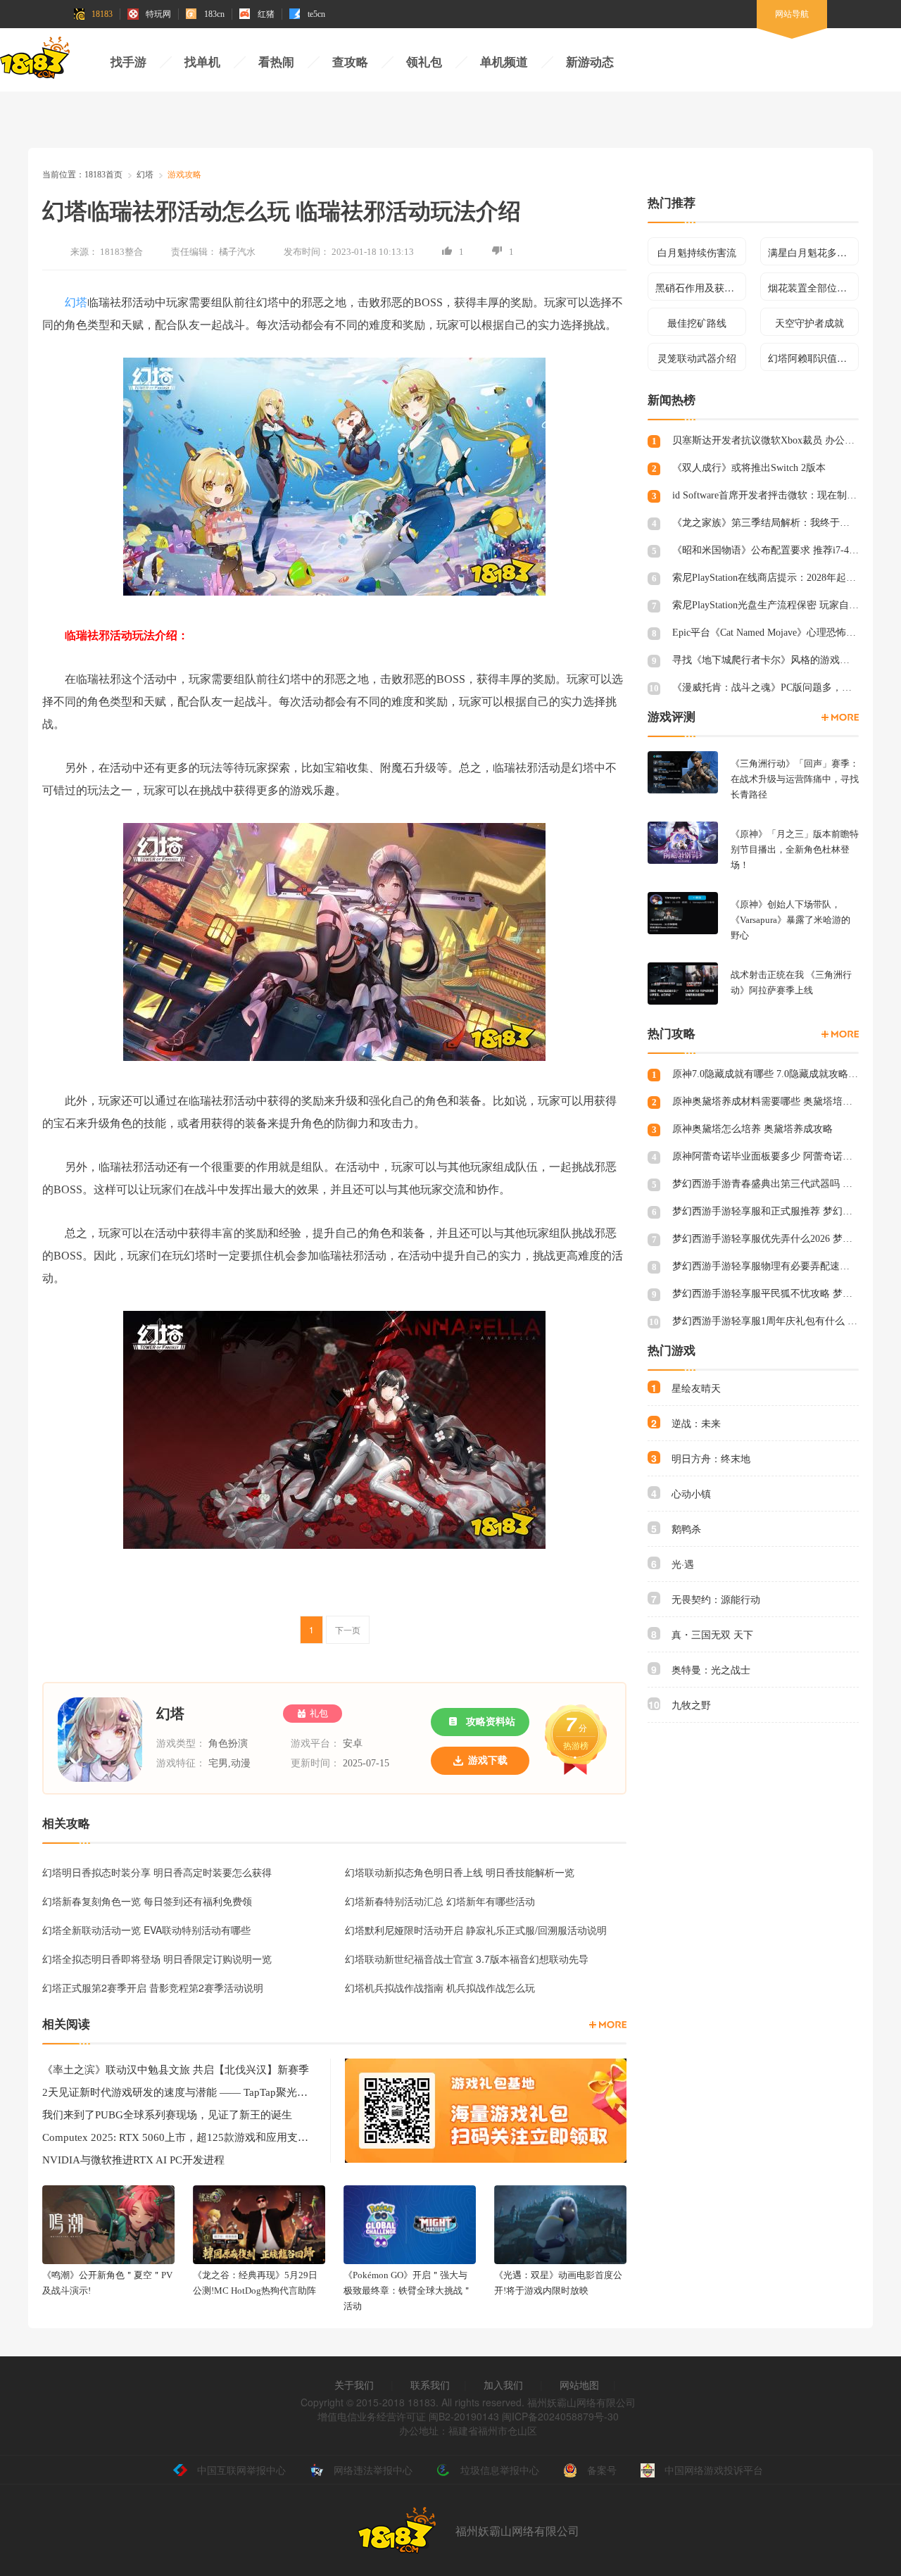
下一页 (348, 1629)
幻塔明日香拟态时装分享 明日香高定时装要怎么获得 (157, 1872)
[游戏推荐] (840, 717)
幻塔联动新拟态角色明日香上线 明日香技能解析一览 (460, 1872)
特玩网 (158, 14)
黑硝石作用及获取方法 (701, 287)
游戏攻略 (184, 175)
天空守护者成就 (809, 322)
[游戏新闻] (608, 2025)
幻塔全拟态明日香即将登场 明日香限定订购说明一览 (157, 1959)
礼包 (319, 1713)
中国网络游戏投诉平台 (714, 2470)
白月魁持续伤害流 (697, 252)
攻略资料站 (491, 1722)
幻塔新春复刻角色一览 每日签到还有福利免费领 (147, 1901)
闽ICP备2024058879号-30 (560, 2416)
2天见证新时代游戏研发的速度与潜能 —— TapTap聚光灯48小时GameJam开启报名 (176, 2092)
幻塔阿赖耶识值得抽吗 (813, 358)
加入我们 (503, 2385)
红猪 (266, 14)
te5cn (316, 14)
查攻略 (350, 62)
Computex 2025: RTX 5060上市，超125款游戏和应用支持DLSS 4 (176, 2137)
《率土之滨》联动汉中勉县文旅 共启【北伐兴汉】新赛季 (176, 2070)
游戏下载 (488, 1760)
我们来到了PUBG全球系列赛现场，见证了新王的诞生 (167, 2115)
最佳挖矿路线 (697, 322)
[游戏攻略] (840, 1034)
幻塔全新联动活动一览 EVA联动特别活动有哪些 (146, 1930)
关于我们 (354, 2385)
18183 (102, 14)
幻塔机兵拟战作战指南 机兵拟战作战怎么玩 (440, 1987)
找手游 (128, 62)
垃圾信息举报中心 (500, 2470)
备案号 (602, 2470)
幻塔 (145, 175)
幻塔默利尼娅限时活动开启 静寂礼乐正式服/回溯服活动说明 (476, 1930)
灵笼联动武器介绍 (697, 358)
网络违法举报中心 (373, 2470)
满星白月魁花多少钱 (812, 252)
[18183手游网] (35, 61)
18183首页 (103, 175)
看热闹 (276, 62)
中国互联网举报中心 (241, 2470)
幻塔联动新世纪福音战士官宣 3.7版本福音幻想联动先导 (467, 1959)
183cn (214, 14)
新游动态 (590, 62)
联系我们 (430, 2385)
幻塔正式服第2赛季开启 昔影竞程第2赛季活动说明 (153, 1987)
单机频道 (504, 62)
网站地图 (579, 2385)
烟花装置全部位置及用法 (813, 287)
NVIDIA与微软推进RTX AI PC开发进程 (133, 2160)
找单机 (202, 62)
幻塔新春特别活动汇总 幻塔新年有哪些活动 (440, 1901)
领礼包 (424, 62)
